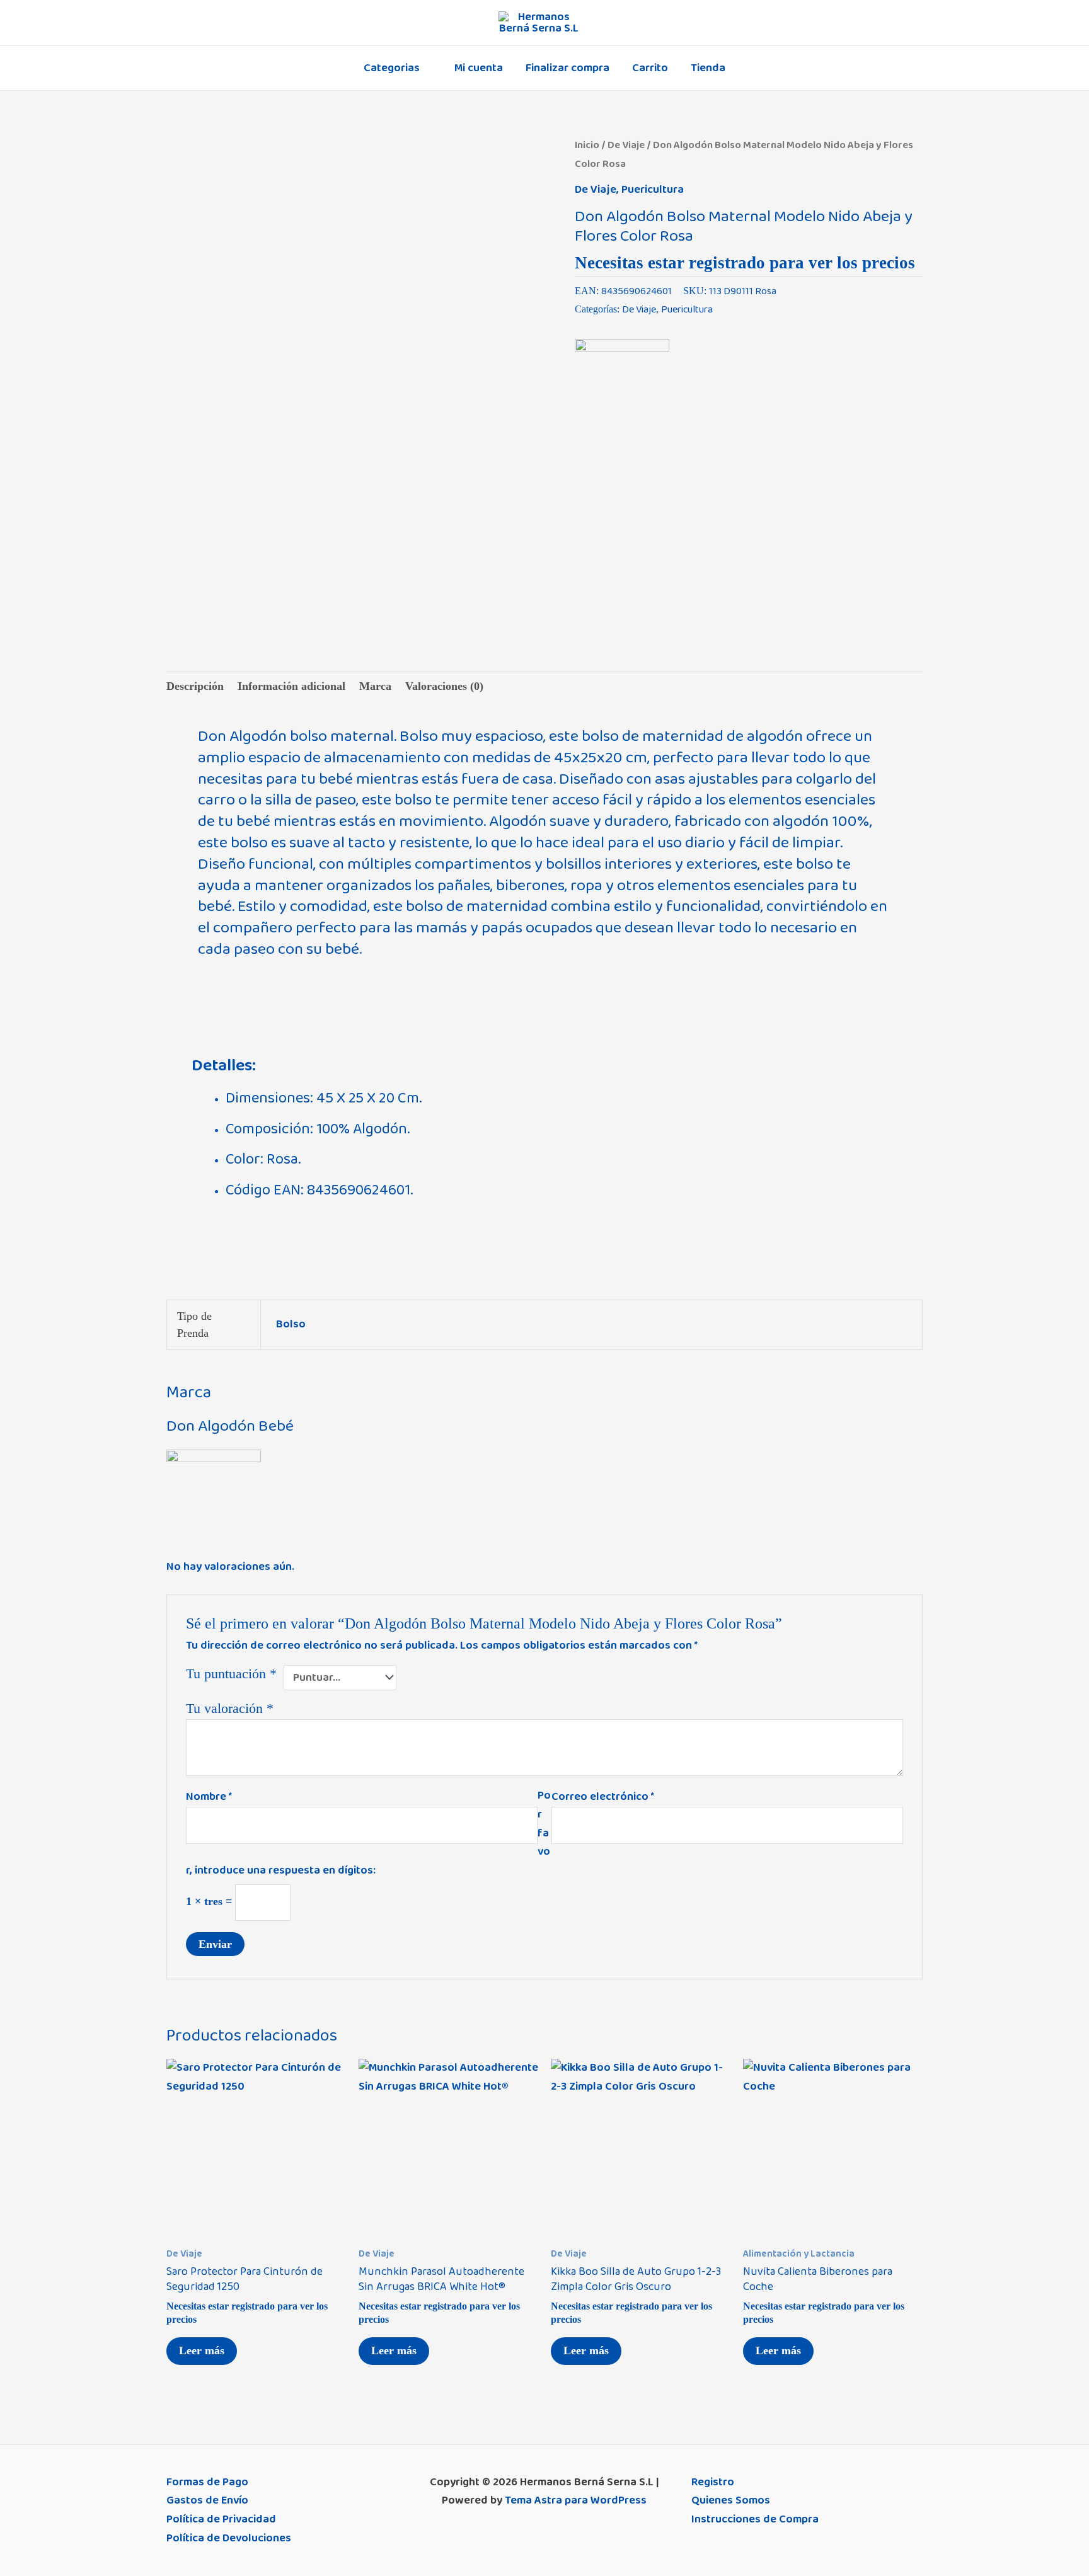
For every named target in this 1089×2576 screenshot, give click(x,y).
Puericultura (653, 190)
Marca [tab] (375, 686)
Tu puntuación (231, 1674)
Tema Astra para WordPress (576, 2500)
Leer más (202, 2350)
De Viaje (626, 145)
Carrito (650, 68)
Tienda (708, 68)
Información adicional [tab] (291, 686)
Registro (713, 2482)
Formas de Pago (207, 2482)
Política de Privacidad (221, 2519)
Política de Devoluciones (229, 2538)
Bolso (291, 1324)
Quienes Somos (731, 2500)
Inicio (587, 145)
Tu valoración (230, 1709)
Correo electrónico (603, 1797)
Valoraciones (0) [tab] (444, 686)
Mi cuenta (479, 68)
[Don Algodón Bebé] (622, 386)
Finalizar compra (568, 68)
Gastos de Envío (207, 2500)
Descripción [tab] (195, 686)
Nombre (209, 1797)
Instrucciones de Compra (755, 2519)
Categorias (392, 68)
